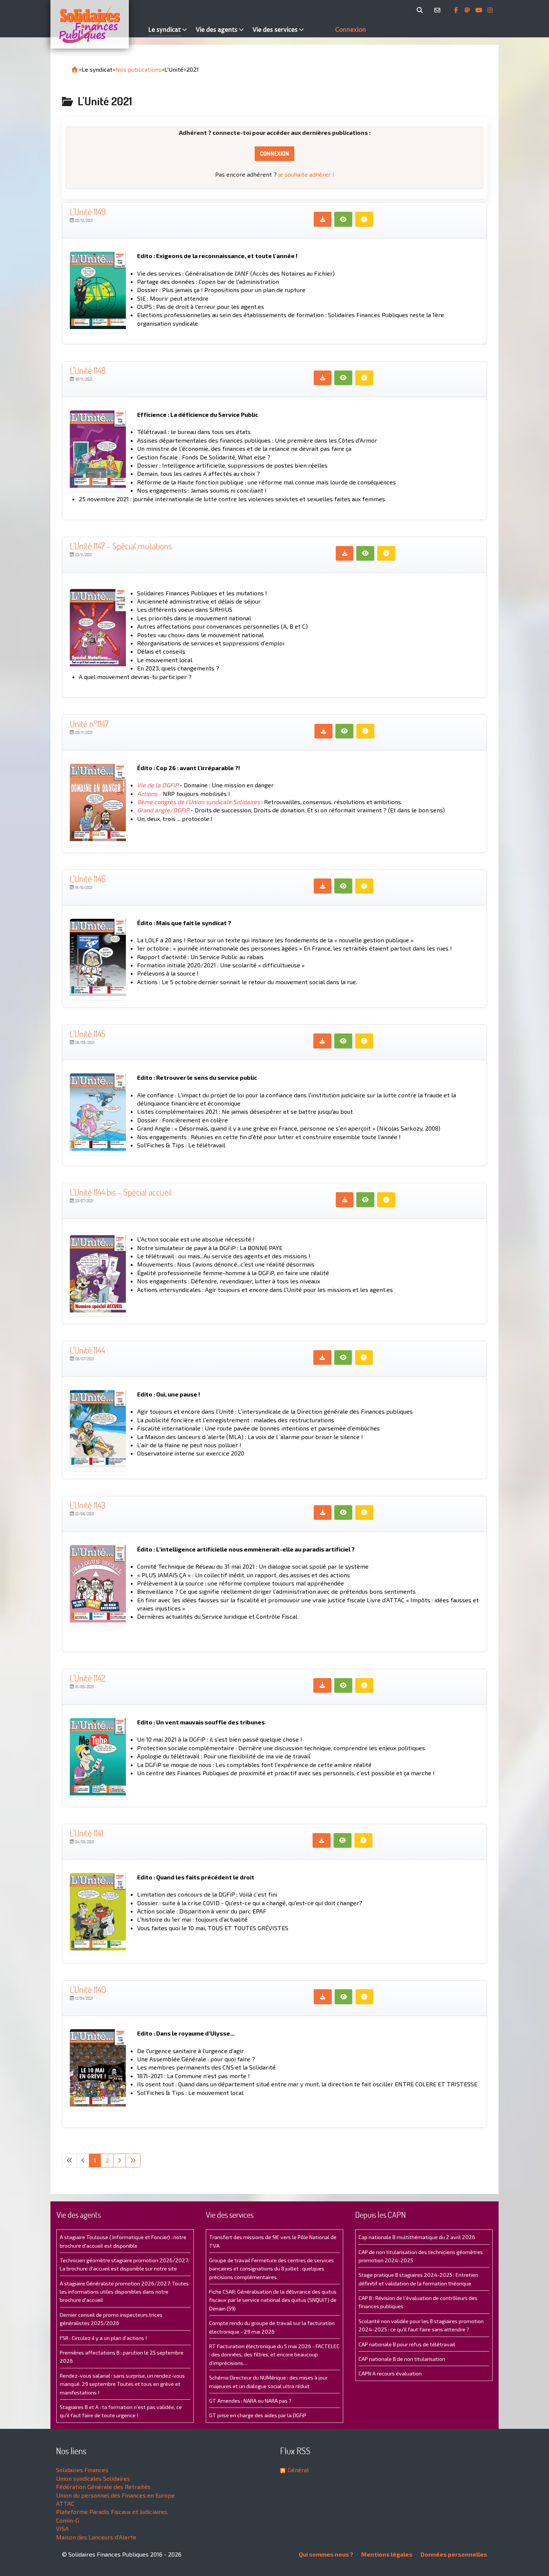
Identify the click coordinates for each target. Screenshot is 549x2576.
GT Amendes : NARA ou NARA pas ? (250, 2401)
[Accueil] (97, 24)
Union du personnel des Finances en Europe (115, 2495)
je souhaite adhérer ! (306, 174)
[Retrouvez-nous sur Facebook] (457, 10)
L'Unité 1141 (86, 1833)
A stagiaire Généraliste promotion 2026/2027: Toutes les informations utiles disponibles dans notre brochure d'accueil (124, 2292)
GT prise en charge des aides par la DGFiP (258, 2415)
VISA (62, 2528)
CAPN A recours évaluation (390, 2373)
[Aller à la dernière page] (133, 2160)
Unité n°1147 (89, 724)
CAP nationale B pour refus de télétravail (407, 2344)
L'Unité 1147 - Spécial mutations (121, 546)
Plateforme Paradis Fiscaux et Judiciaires (112, 2512)
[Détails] (364, 219)
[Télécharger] (323, 219)
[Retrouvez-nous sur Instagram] (490, 10)
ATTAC (65, 2503)
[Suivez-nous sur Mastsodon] (468, 10)
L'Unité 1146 (88, 879)
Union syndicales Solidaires (93, 2478)
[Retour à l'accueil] (75, 69)
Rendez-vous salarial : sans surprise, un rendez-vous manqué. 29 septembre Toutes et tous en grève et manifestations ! (122, 2384)
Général (298, 2470)
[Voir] (343, 219)
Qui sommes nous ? (326, 2554)
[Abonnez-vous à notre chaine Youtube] (480, 10)
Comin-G (68, 2520)
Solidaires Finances (82, 2470)
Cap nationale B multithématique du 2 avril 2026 (417, 2237)
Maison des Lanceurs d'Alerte (96, 2537)
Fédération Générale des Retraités (103, 2487)
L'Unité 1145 (88, 1034)
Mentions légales (386, 2554)
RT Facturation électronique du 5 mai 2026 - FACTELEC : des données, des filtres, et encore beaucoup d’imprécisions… (274, 2355)
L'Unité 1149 (88, 212)
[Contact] (439, 10)
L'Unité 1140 (88, 1989)
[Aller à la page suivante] (120, 2160)
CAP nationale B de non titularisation (402, 2359)
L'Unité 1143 (88, 1505)
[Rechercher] (421, 10)
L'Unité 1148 (88, 370)
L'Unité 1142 (88, 1678)
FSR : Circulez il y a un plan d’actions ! (103, 2338)
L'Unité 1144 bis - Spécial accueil (121, 1192)
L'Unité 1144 (87, 1350)
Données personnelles (453, 2554)
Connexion (274, 154)
